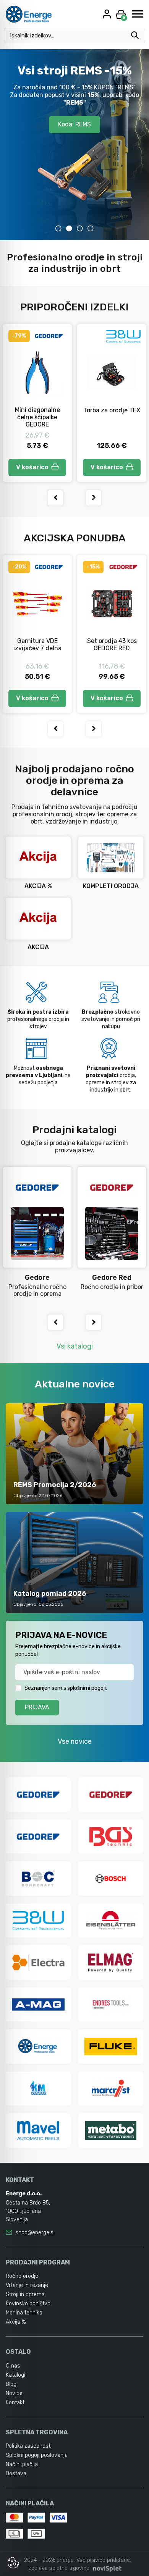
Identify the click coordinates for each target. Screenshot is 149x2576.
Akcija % (16, 2322)
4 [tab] (91, 228)
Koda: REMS (74, 124)
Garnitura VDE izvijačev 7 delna (37, 644)
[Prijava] (108, 14)
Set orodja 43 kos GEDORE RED (112, 644)
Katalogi (15, 2375)
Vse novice (75, 1741)
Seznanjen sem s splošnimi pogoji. (66, 1688)
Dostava (16, 2473)
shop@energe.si (35, 2233)
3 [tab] (80, 228)
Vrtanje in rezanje (27, 2285)
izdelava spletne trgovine (58, 2568)
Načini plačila (22, 2464)
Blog (11, 2384)
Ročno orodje (22, 2276)
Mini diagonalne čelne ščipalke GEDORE (37, 417)
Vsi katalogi (75, 1346)
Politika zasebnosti (29, 2446)
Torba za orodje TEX (112, 410)
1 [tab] (58, 228)
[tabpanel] (74, 145)
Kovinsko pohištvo (28, 2304)
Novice (14, 2393)
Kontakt (15, 2402)
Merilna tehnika (24, 2313)
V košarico (32, 467)
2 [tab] (69, 228)
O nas (13, 2366)
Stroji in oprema (25, 2294)
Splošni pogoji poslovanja (37, 2455)
